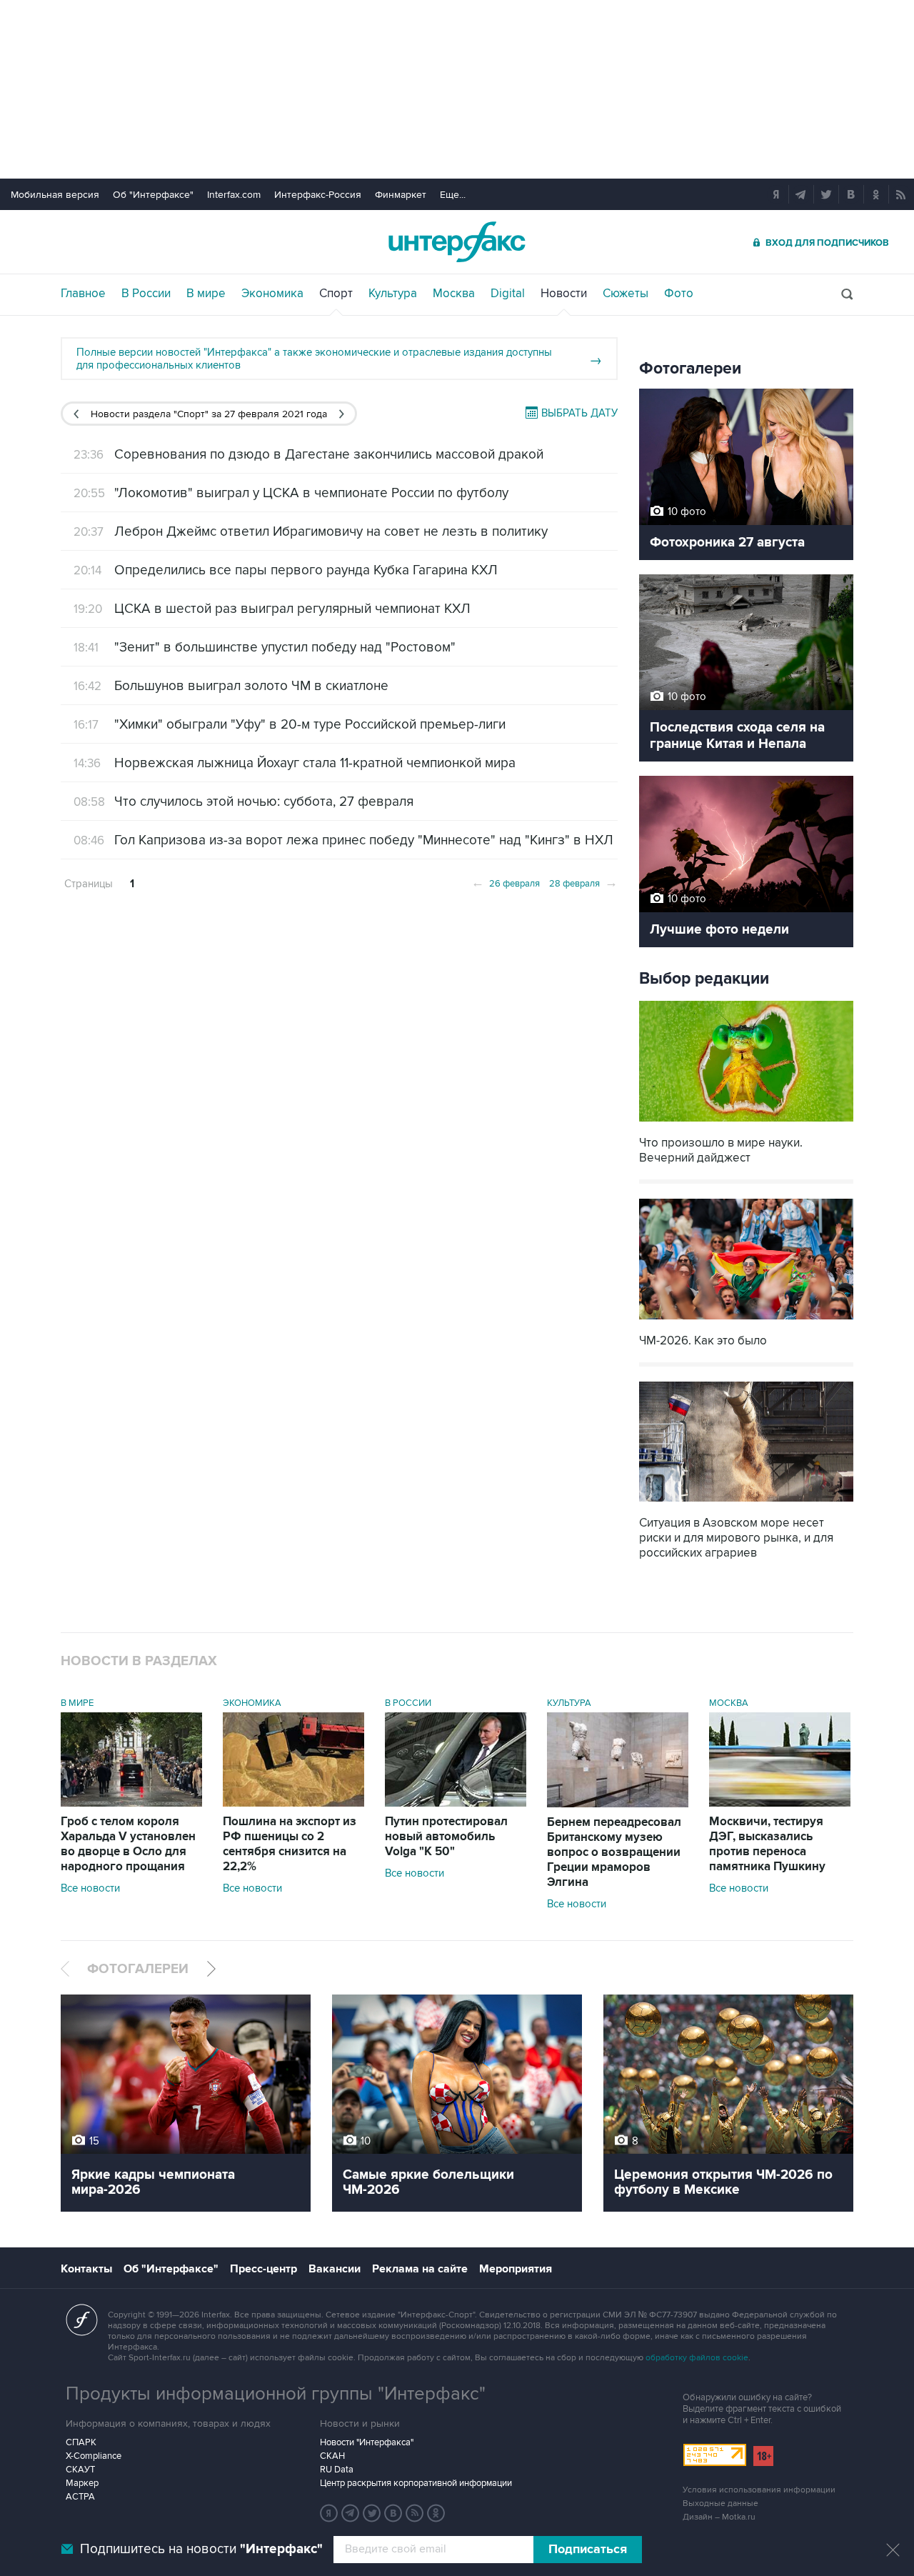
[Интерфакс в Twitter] (372, 2513)
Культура (393, 294)
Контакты (86, 2269)
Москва (454, 294)
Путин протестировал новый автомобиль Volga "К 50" (446, 1837)
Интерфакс (457, 242)
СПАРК (81, 2442)
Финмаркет (401, 195)
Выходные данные (720, 2503)
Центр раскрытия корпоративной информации (416, 2483)
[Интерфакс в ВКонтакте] (393, 2513)
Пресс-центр (263, 2269)
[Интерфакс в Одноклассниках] (436, 2513)
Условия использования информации (759, 2490)
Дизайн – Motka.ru (719, 2517)
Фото (679, 294)
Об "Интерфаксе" (153, 195)
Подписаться (588, 2550)
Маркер (82, 2483)
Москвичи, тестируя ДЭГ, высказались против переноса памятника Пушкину (767, 1844)
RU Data (337, 2470)
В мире (206, 294)
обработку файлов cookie (697, 2358)
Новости (564, 294)
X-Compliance (94, 2456)
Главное (83, 294)
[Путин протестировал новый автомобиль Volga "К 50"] (456, 1803)
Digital (508, 294)
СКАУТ (80, 2470)
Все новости (90, 1888)
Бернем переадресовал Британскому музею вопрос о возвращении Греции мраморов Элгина (614, 1852)
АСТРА (80, 2497)
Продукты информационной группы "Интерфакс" (276, 2394)
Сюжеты (626, 294)
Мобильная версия (55, 195)
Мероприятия (516, 2269)
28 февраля (583, 882)
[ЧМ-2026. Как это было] (746, 1321)
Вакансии (335, 2269)
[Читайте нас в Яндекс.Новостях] (329, 2513)
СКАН (332, 2456)
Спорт (336, 294)
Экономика (272, 294)
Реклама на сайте (420, 2269)
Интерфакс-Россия (318, 195)
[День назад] (76, 414)
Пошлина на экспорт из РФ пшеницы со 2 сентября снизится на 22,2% (290, 1844)
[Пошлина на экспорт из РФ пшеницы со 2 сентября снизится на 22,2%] (293, 1803)
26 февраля (506, 882)
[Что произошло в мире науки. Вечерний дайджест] (746, 1123)
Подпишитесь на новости (201, 2549)
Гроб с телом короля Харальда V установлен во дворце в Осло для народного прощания (128, 1844)
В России (146, 294)
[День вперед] (342, 414)
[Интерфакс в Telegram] (351, 2513)
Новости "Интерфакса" (367, 2442)
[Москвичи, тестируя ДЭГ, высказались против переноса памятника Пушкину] (780, 1803)
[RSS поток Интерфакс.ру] (415, 2513)
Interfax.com (234, 195)
